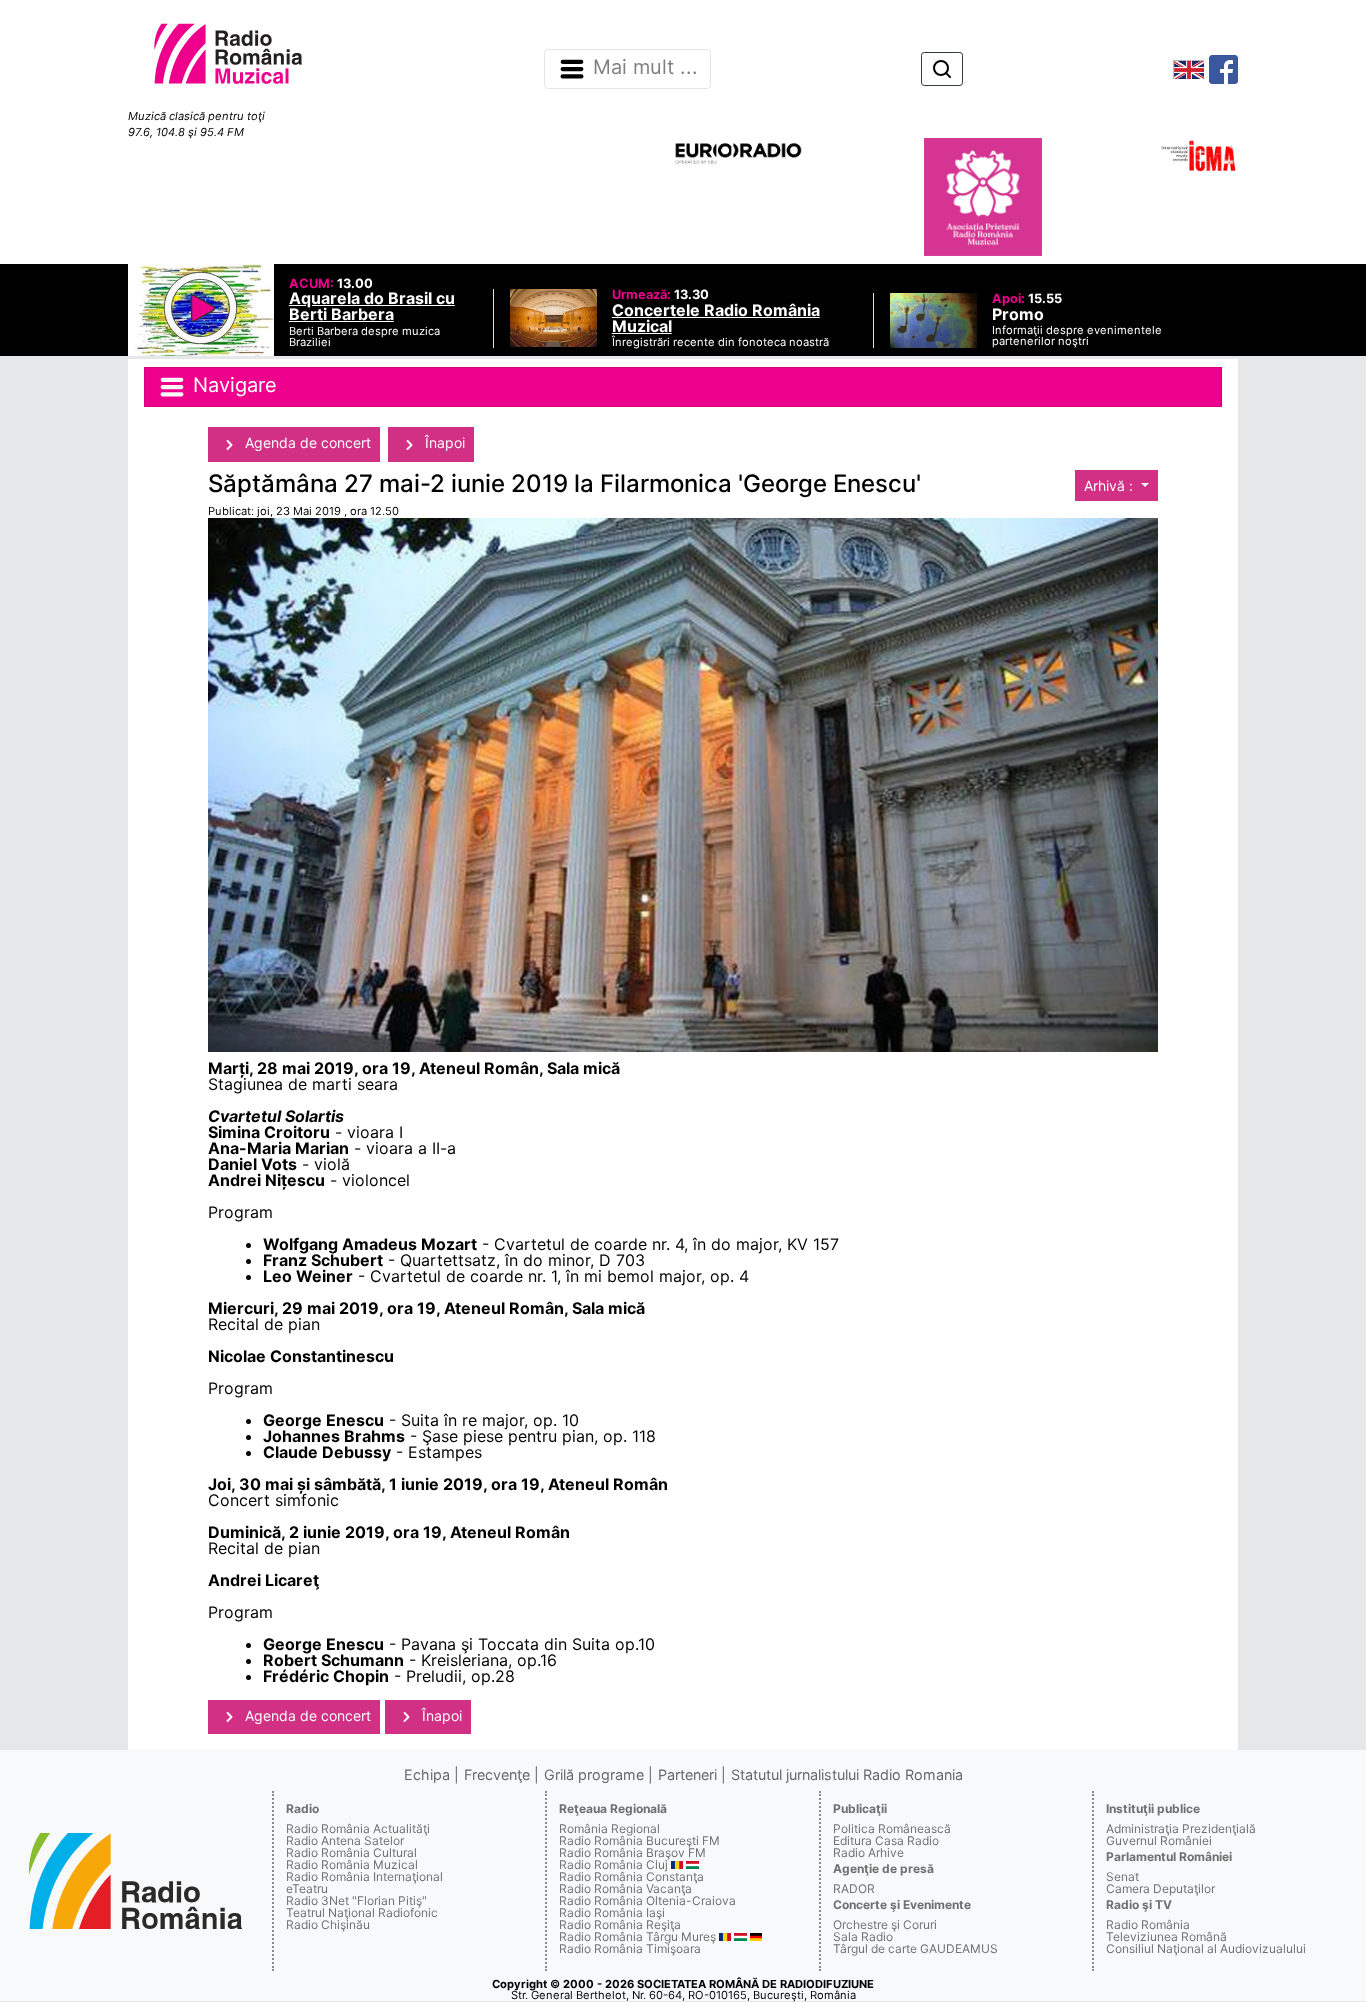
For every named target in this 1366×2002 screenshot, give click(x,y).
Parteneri (687, 1774)
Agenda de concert (306, 442)
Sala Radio (863, 1936)
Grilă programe (594, 1774)
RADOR (854, 1888)
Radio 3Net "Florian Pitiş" (356, 1900)
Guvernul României (1159, 1840)
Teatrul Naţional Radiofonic (362, 1912)
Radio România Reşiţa (620, 1924)
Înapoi (443, 442)
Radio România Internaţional (364, 1876)
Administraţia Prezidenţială (1181, 1828)
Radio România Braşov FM (632, 1852)
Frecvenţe (497, 1774)
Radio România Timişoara (630, 1948)
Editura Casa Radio (886, 1840)
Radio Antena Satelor (345, 1840)
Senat (1122, 1876)
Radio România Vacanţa (625, 1888)
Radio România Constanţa (631, 1876)
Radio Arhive (868, 1852)
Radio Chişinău (328, 1924)
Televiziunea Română (1166, 1936)
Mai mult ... (645, 68)
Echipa (427, 1774)
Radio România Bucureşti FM (639, 1840)
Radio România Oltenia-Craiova (647, 1900)
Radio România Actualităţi (358, 1828)
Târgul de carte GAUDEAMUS (915, 1948)
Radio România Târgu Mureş (637, 1936)
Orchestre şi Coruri (885, 1924)
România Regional (609, 1828)
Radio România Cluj (613, 1864)
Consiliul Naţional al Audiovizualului (1206, 1948)
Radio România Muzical (352, 1864)
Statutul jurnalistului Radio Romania (847, 1774)
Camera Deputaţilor (1160, 1888)
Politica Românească (892, 1828)
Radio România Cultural (351, 1852)
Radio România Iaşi (612, 1912)
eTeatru (307, 1888)
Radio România (1148, 1924)
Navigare (232, 386)
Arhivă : (1110, 485)
